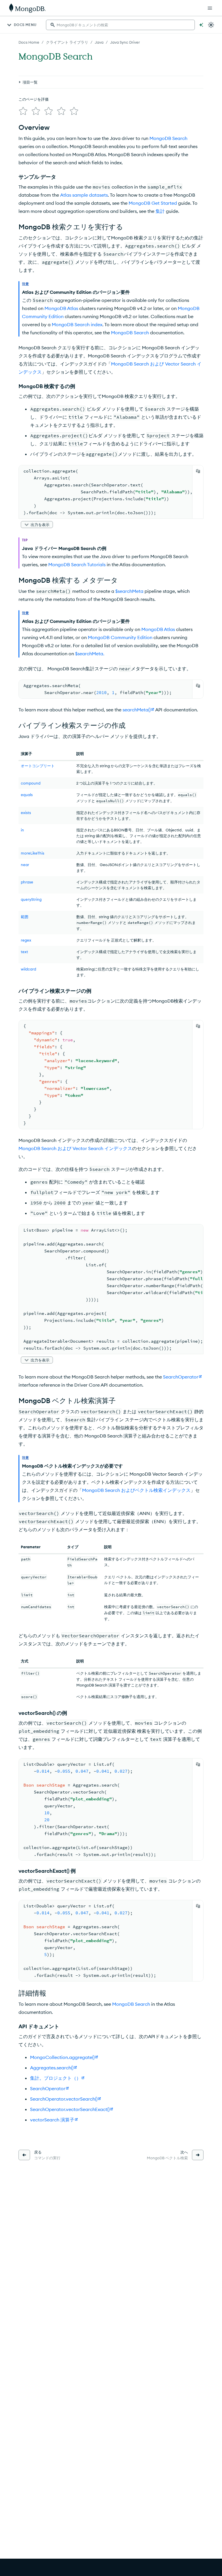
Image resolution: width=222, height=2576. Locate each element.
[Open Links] (210, 8)
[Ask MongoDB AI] (201, 25)
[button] (37, 525)
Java (99, 42)
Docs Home (29, 42)
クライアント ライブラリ (67, 42)
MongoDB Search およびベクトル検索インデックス (136, 1490)
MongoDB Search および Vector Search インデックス (75, 1148)
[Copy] (198, 471)
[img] (23, 111)
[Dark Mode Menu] (211, 25)
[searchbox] (120, 25)
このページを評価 (34, 99)
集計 (160, 211)
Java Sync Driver (125, 42)
